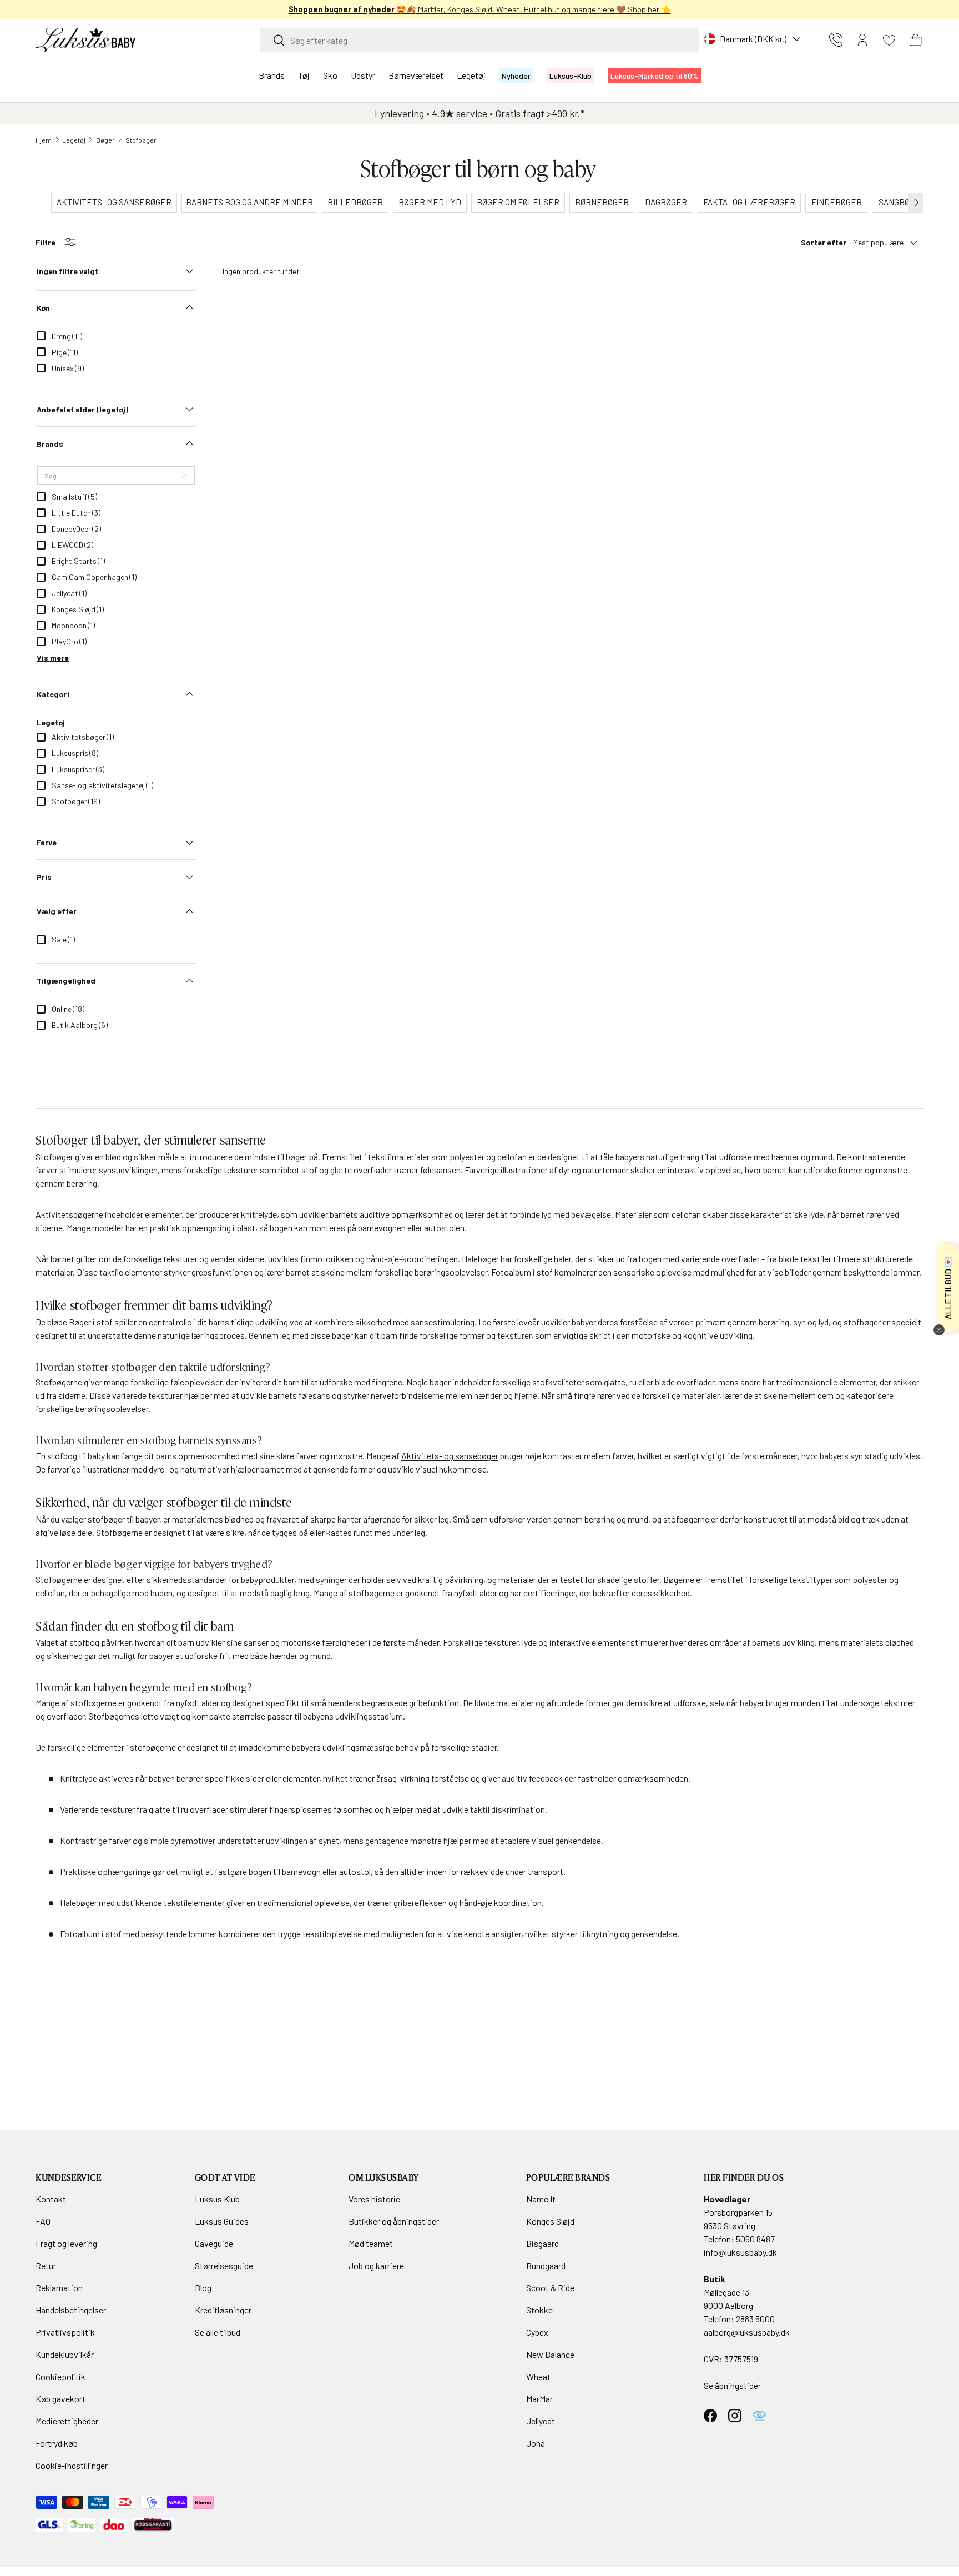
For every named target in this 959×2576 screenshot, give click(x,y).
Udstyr (363, 75)
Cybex (537, 2332)
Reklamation (59, 2288)
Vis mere (53, 657)
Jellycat (541, 2421)
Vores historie (374, 2199)
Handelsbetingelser (71, 2310)
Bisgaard (542, 2243)
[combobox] (479, 40)
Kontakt (51, 2199)
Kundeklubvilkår (65, 2354)
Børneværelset (416, 75)
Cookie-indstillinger (72, 2465)
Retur (46, 2265)
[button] (916, 40)
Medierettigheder (67, 2421)
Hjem (44, 140)
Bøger (105, 140)
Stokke (539, 2310)
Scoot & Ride (550, 2288)
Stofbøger (141, 140)
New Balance (550, 2354)
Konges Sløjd (550, 2221)
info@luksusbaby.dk (740, 2252)
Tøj (304, 75)
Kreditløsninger (223, 2310)
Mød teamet (371, 2243)
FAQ (43, 2221)
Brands (272, 75)
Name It (541, 2199)
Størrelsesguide (224, 2265)
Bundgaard (546, 2265)
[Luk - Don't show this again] (939, 1330)
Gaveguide (214, 2243)
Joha (536, 2443)
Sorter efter (824, 242)
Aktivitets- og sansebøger (450, 1456)
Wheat (538, 2376)
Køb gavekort (60, 2399)
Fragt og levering (66, 2243)
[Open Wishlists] (889, 40)
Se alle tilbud (218, 2332)
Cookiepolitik (60, 2376)
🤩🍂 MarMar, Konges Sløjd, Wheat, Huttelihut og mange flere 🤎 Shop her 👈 (480, 9)
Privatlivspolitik (65, 2332)
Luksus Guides (222, 2221)
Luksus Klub (217, 2199)
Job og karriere (376, 2265)
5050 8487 (755, 2239)
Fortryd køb (57, 2443)
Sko (330, 75)
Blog (203, 2288)
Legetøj (471, 75)
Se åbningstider (732, 2385)
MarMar (539, 2399)
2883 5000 (755, 2319)
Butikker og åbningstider (394, 2221)
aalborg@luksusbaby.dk (747, 2332)
